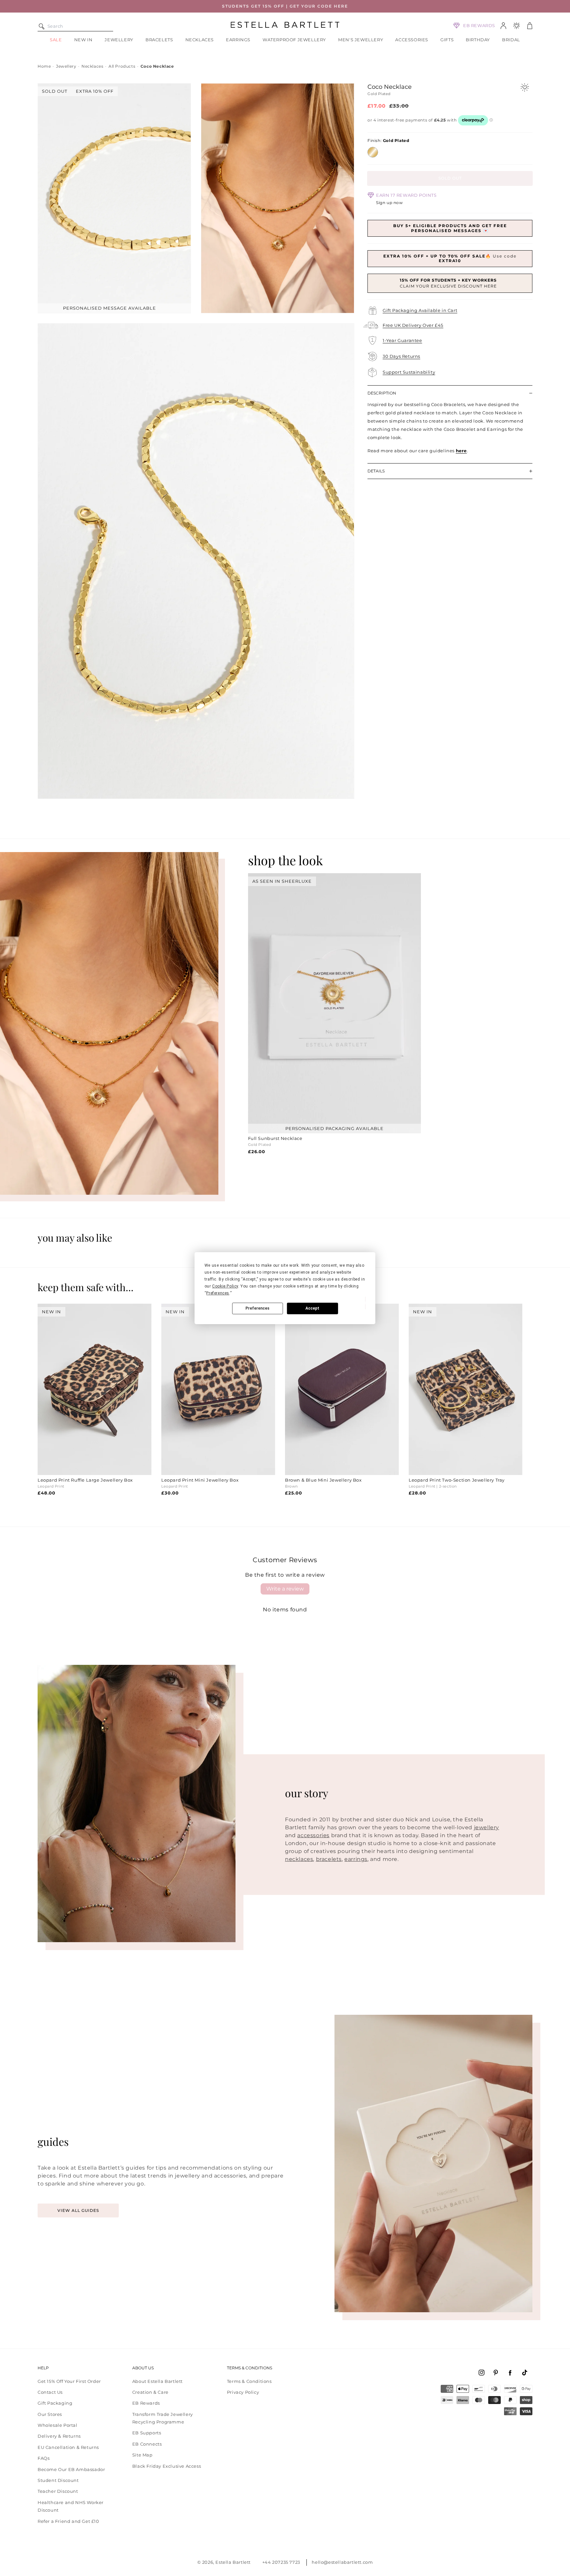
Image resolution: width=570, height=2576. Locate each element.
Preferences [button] (218, 1293)
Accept (312, 1308)
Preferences (257, 1308)
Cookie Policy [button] (225, 1286)
